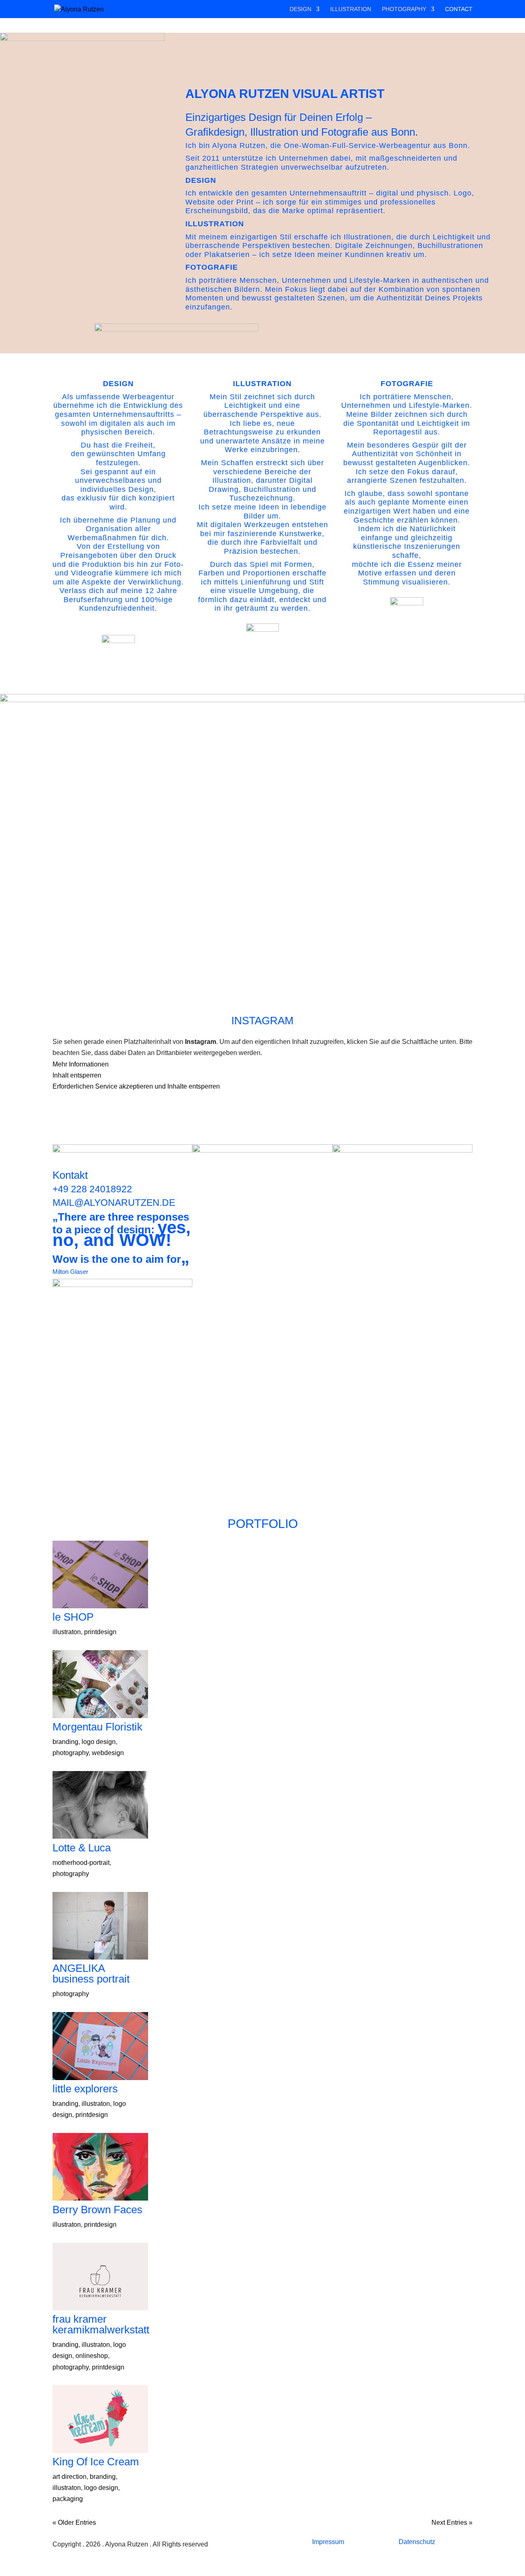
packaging (68, 2499)
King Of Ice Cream (96, 2462)
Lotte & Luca (82, 1848)
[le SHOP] (100, 1576)
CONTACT (459, 9)
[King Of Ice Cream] (100, 2421)
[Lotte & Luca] (100, 1807)
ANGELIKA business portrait (91, 1973)
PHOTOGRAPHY (404, 9)
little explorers (85, 2089)
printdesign (100, 1632)
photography (71, 1753)
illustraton (67, 1632)
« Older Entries (74, 2523)
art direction (70, 2477)
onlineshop (92, 2356)
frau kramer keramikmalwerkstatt (101, 2324)
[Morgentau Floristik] (100, 1686)
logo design (99, 1742)
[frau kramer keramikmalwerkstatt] (100, 2278)
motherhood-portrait (81, 1863)
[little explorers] (100, 2048)
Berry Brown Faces (97, 2210)
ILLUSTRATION (351, 9)
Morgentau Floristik (97, 1727)
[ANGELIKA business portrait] (100, 1928)
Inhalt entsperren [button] (77, 1075)
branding (65, 1742)
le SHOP (73, 1617)
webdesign (108, 1753)
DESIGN (300, 9)
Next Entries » (452, 2523)
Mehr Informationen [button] (81, 1064)
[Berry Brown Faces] (100, 2169)
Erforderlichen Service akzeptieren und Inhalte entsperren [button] (136, 1086)
